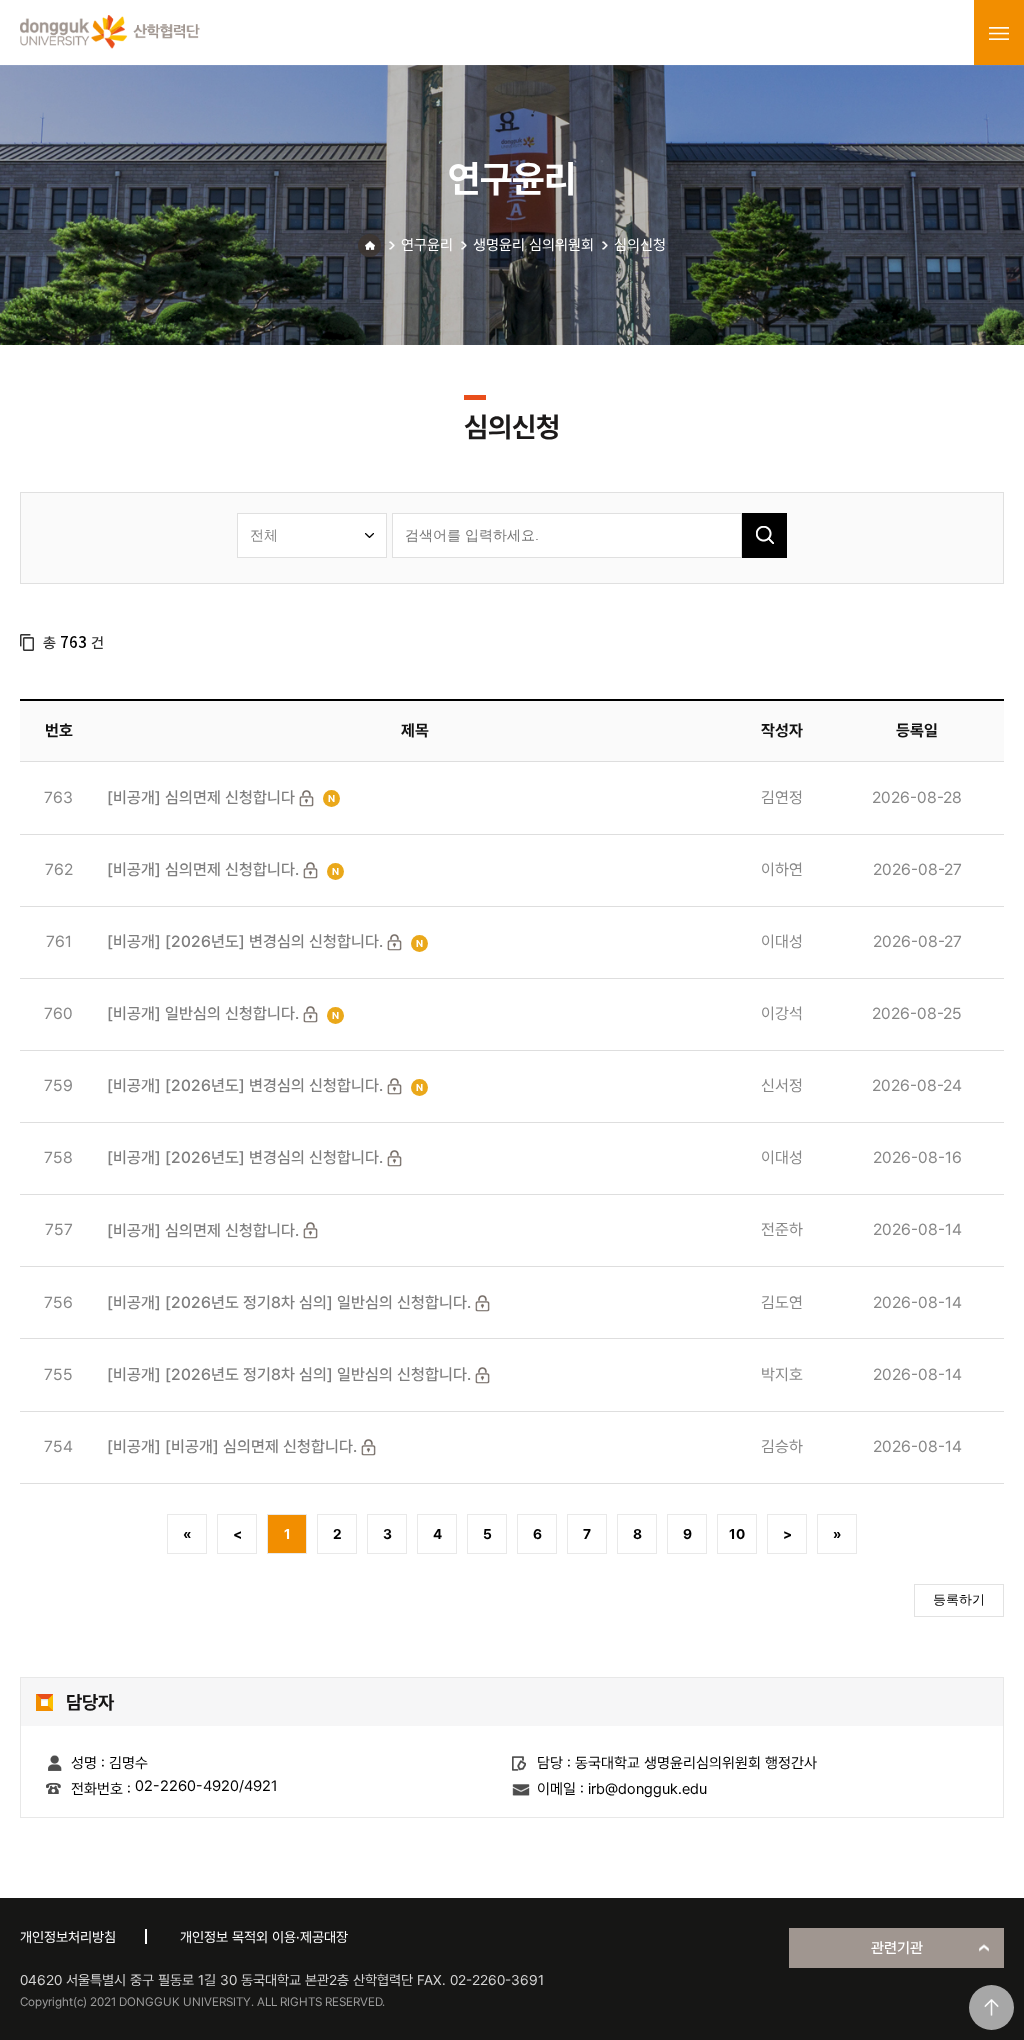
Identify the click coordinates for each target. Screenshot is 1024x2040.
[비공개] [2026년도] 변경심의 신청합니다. (245, 941)
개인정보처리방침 (68, 1937)
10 (737, 1534)
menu (999, 33)
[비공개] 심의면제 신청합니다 (201, 797)
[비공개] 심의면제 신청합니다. (203, 869)
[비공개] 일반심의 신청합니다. (203, 1013)
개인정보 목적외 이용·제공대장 (264, 1937)
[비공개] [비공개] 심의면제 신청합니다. (232, 1446)
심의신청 (640, 245)
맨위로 (991, 2007)
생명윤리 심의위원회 (533, 245)
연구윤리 (427, 245)
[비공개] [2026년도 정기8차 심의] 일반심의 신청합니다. (289, 1302)
